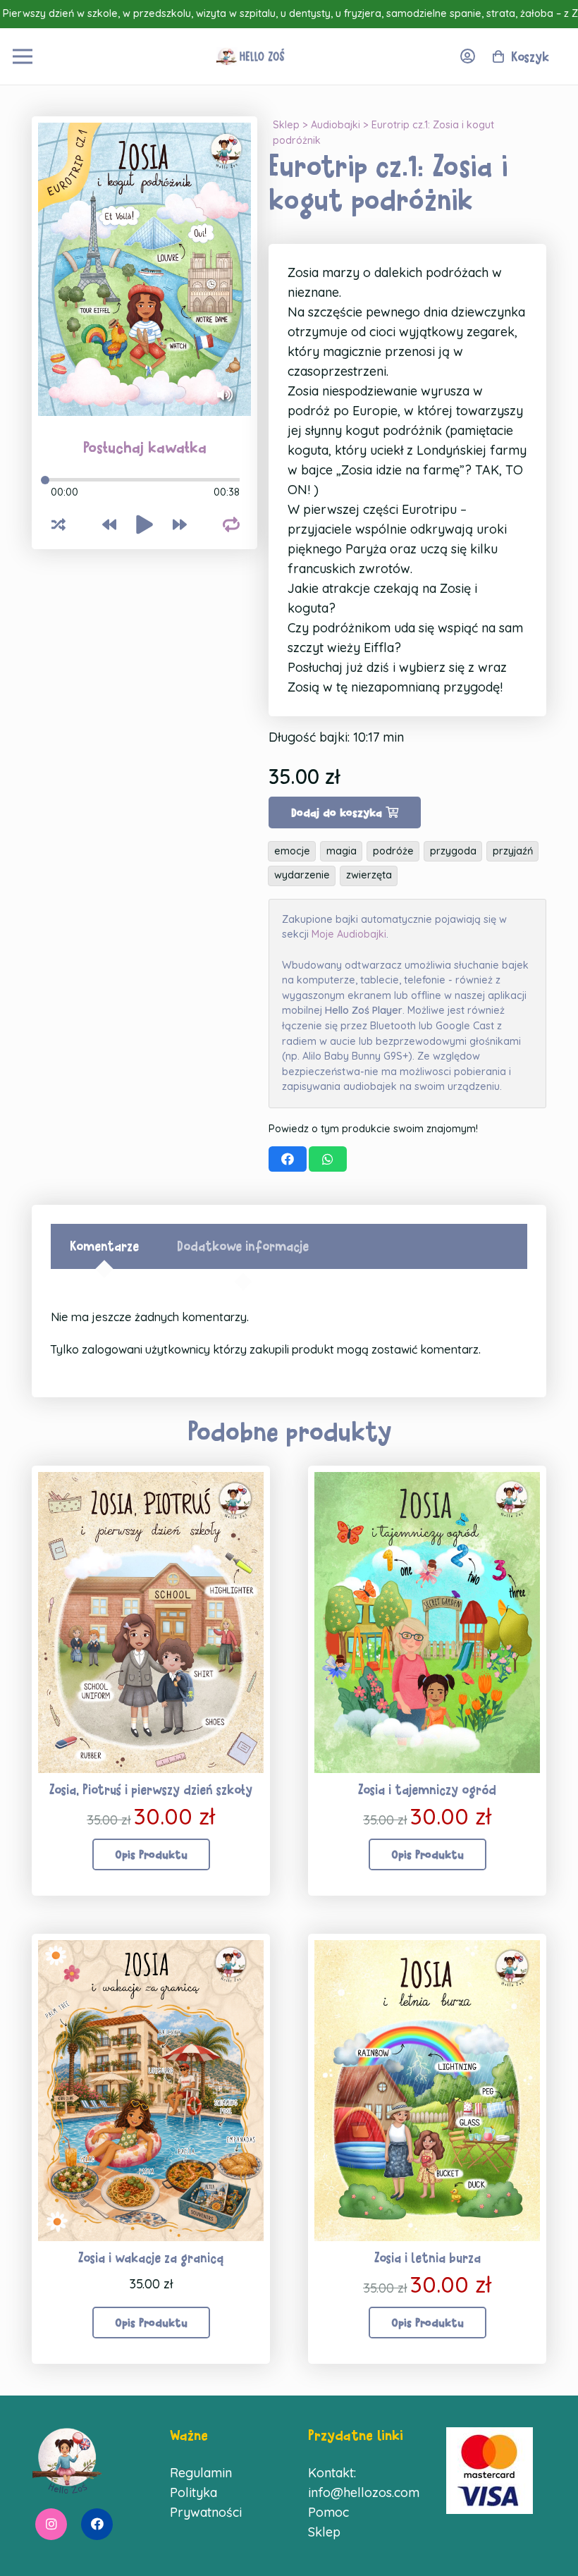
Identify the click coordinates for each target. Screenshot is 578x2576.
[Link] (252, 56)
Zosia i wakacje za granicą (151, 2258)
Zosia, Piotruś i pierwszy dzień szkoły (151, 1790)
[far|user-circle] (471, 56)
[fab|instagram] (51, 2525)
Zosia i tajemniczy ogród (427, 1790)
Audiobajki (336, 125)
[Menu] (23, 56)
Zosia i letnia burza (428, 2258)
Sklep (286, 125)
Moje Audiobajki (349, 934)
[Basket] (507, 56)
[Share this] (288, 1159)
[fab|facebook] (97, 2525)
